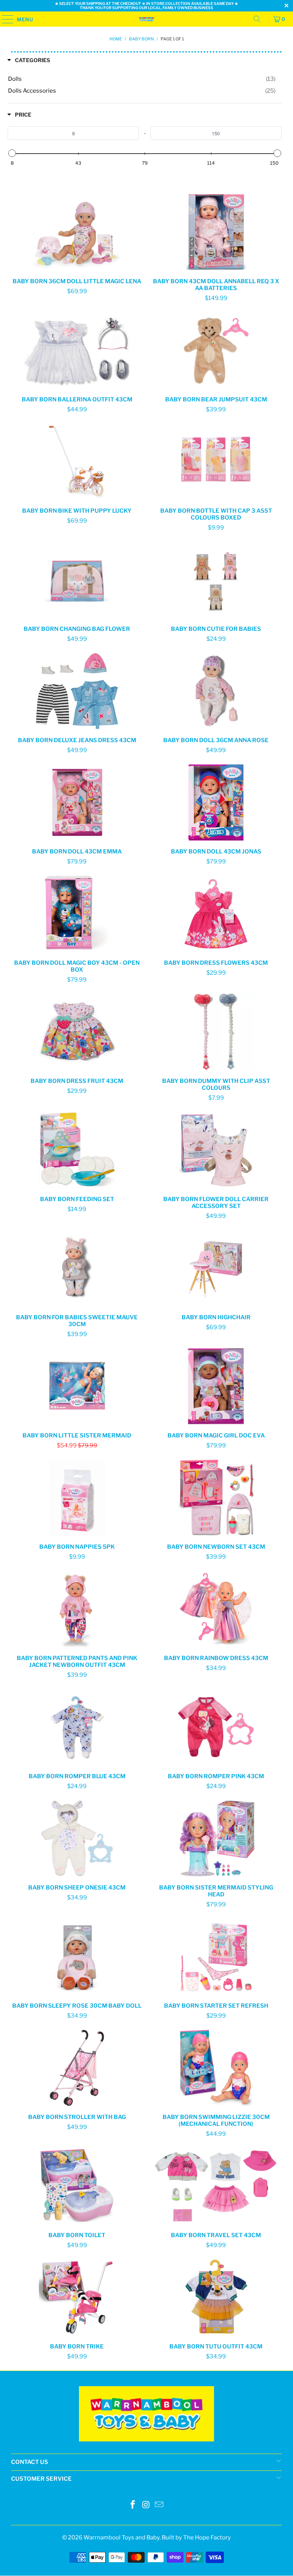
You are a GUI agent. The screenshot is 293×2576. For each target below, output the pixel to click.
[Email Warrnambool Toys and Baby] (159, 2505)
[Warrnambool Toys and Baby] (146, 19)
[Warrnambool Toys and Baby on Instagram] (146, 2505)
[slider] (12, 153)
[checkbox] (142, 79)
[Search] (257, 19)
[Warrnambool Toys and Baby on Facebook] (133, 2505)
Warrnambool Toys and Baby (122, 2538)
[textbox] (73, 133)
